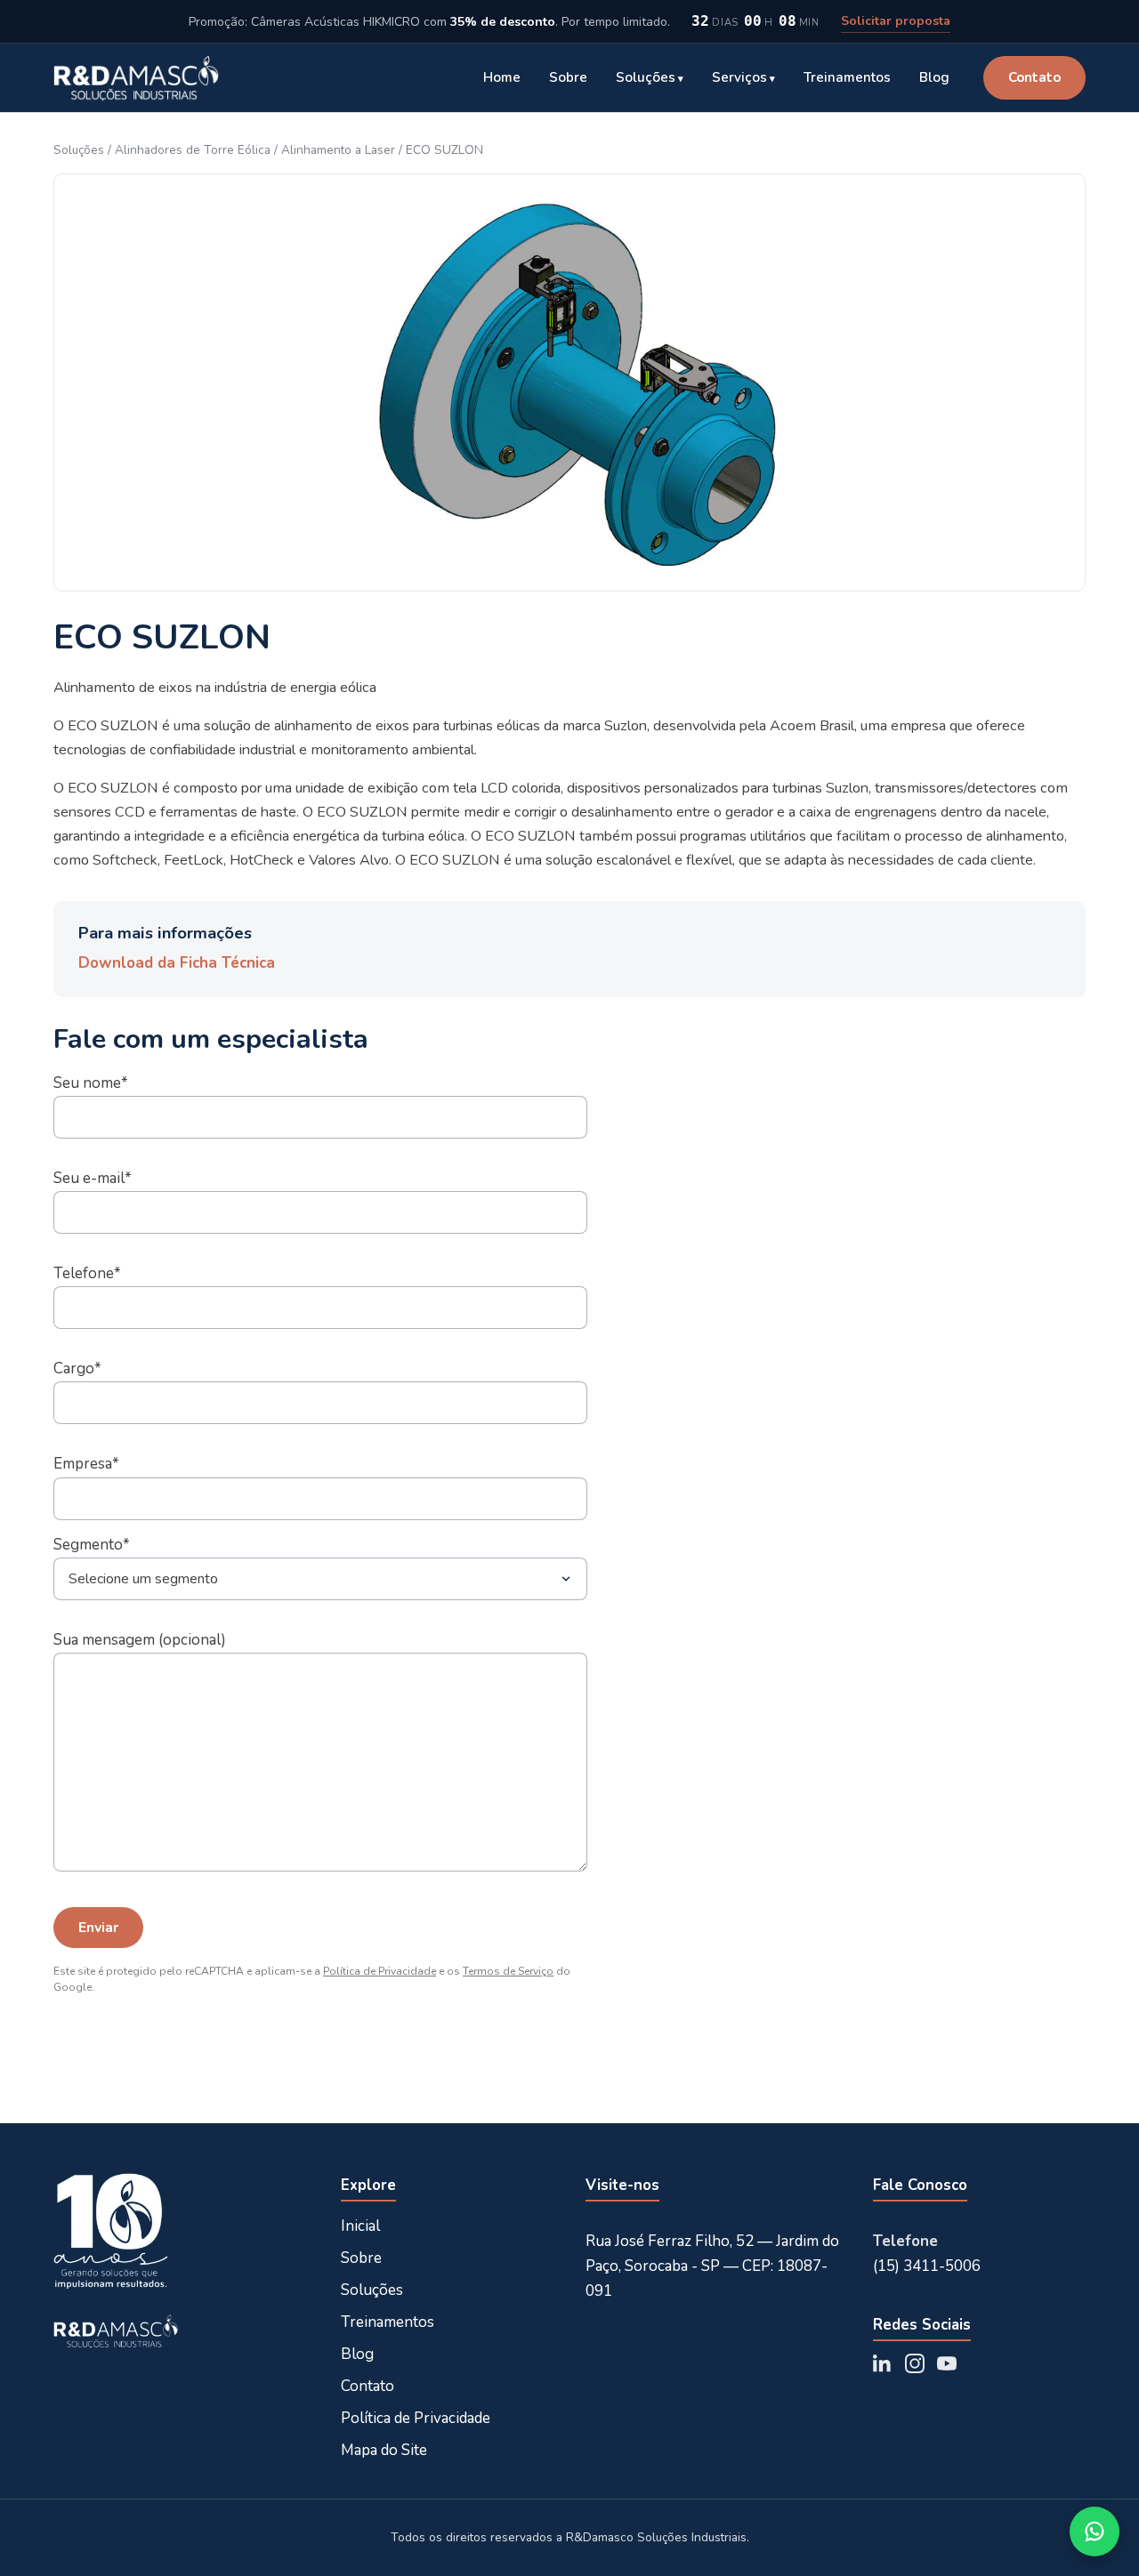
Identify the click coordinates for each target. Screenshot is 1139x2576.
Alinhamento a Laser (338, 150)
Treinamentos (847, 77)
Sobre (568, 77)
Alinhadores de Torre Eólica (193, 150)
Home (502, 77)
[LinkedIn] (883, 2363)
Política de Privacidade (380, 1971)
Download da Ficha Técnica (177, 963)
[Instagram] (915, 2363)
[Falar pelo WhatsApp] (1095, 2532)
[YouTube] (947, 2363)
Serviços (739, 77)
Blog (934, 77)
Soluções (646, 77)
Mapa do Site (384, 2450)
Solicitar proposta (896, 21)
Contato (1034, 77)
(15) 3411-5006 (927, 2266)
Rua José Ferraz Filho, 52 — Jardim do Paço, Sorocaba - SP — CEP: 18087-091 (712, 2266)
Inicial (360, 2226)
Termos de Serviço (508, 1971)
